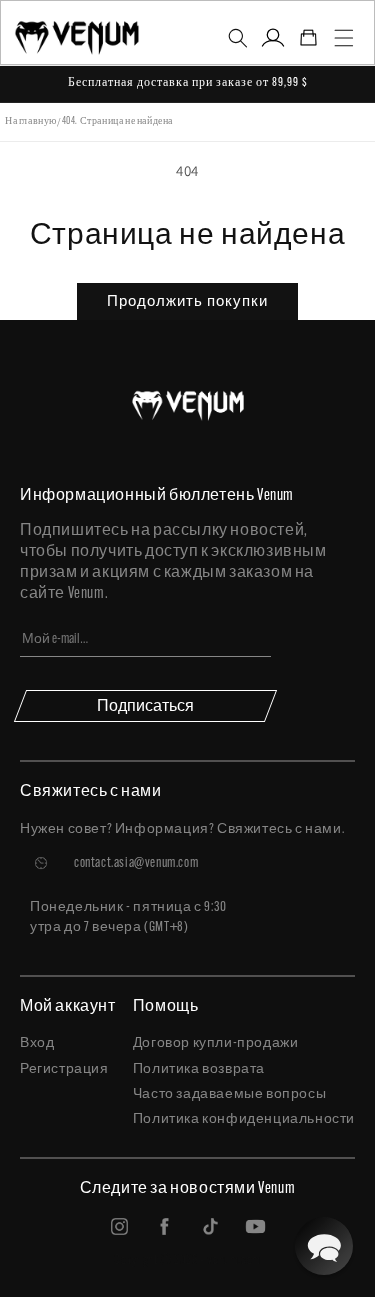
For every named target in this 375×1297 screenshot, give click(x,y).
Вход (37, 1043)
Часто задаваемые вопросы (229, 1094)
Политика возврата (199, 1069)
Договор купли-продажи (216, 1043)
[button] (238, 38)
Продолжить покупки (187, 300)
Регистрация (64, 1069)
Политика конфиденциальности (244, 1119)
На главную (31, 121)
